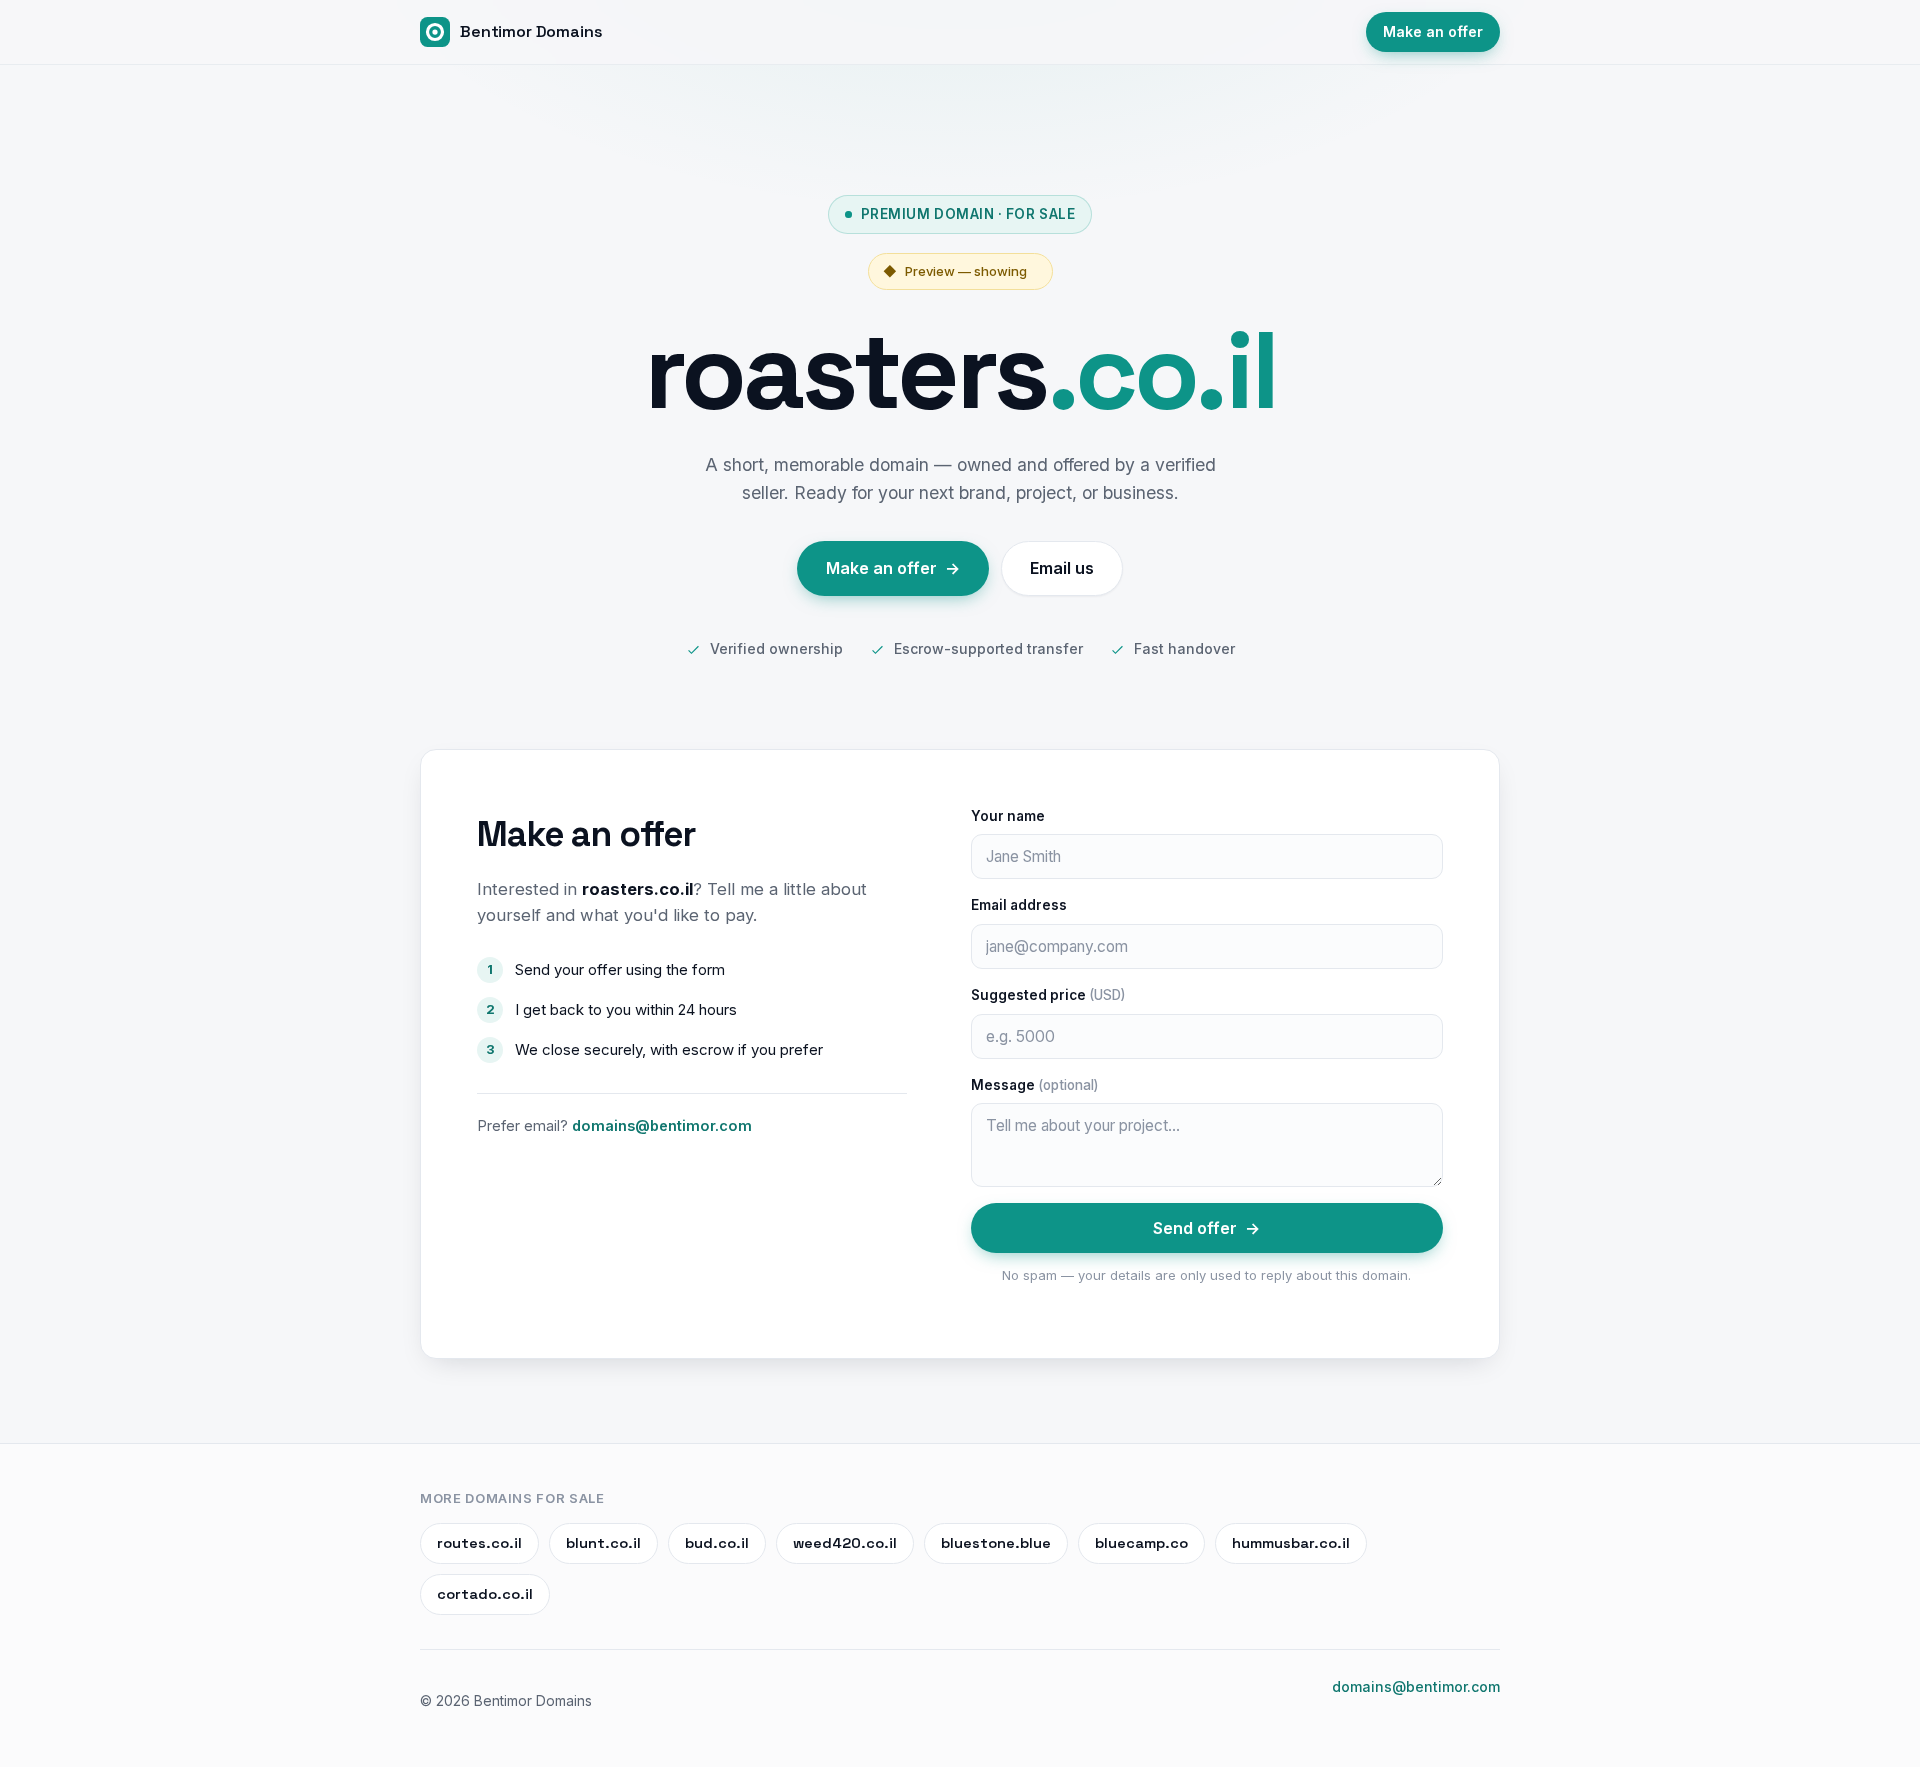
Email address (1019, 905)
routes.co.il (479, 1543)
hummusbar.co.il (1291, 1543)
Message (1034, 1085)
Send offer (1206, 1228)
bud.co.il (717, 1543)
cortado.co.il (485, 1594)
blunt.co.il (603, 1543)
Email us (1062, 568)
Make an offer (1433, 31)
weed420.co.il (845, 1543)
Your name (1008, 816)
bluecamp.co (1141, 1543)
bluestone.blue (996, 1543)
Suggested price (1048, 995)
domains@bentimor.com (662, 1125)
